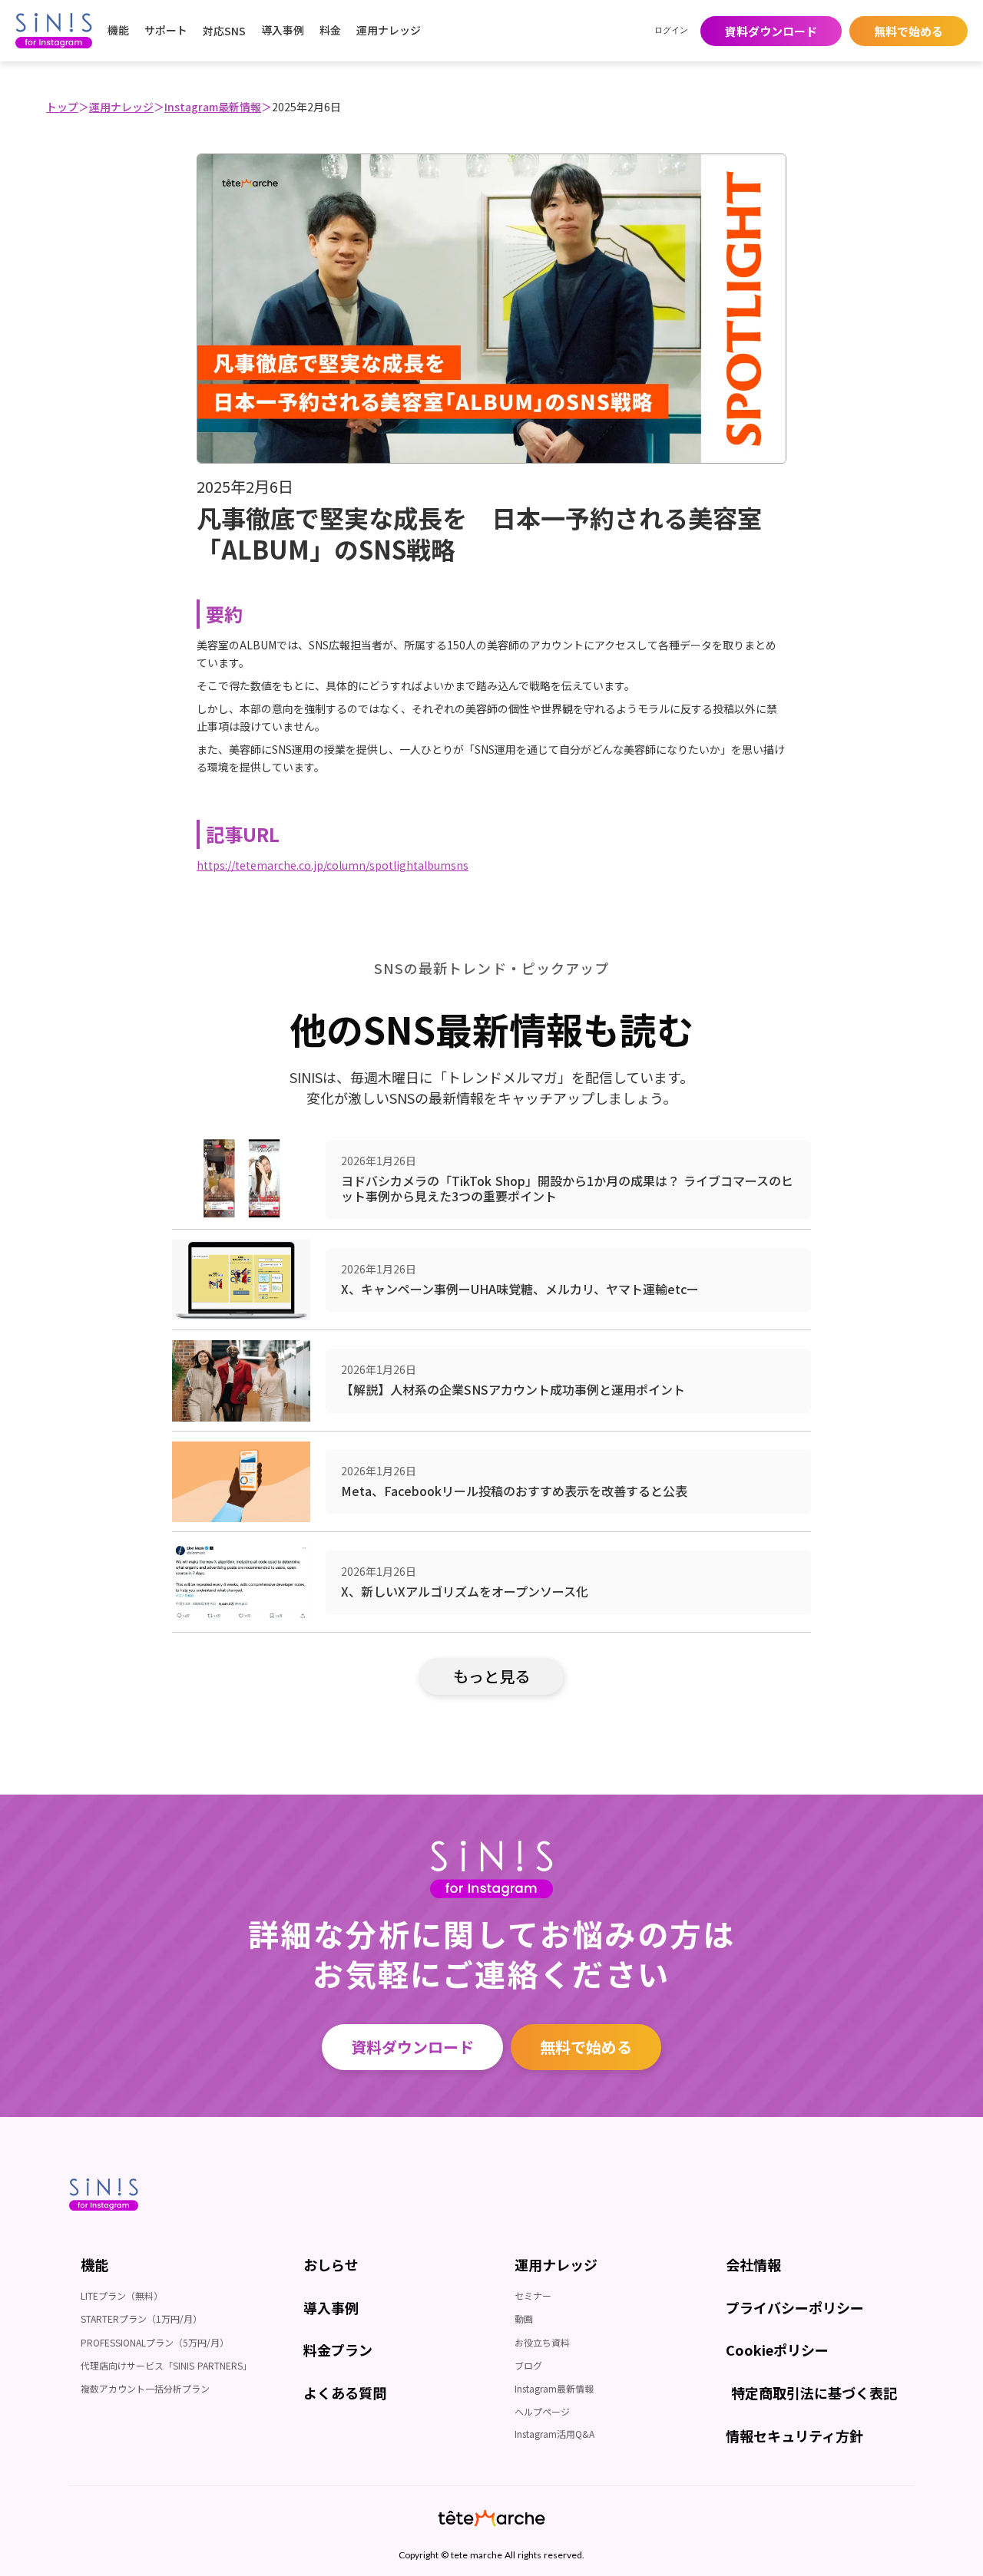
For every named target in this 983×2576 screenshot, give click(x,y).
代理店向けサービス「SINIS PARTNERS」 (166, 2365)
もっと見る (491, 1676)
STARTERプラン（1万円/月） (141, 2318)
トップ (62, 107)
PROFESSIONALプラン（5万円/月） (155, 2342)
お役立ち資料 (542, 2342)
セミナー (533, 2295)
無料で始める (586, 2047)
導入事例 (283, 30)
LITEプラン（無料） (122, 2295)
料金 (330, 30)
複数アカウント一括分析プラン (145, 2388)
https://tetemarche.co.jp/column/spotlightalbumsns (333, 865)
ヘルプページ (542, 2411)
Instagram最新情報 (213, 107)
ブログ (528, 2365)
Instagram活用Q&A (554, 2434)
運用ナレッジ (121, 107)
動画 (524, 2318)
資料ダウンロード (412, 2047)
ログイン (671, 30)
